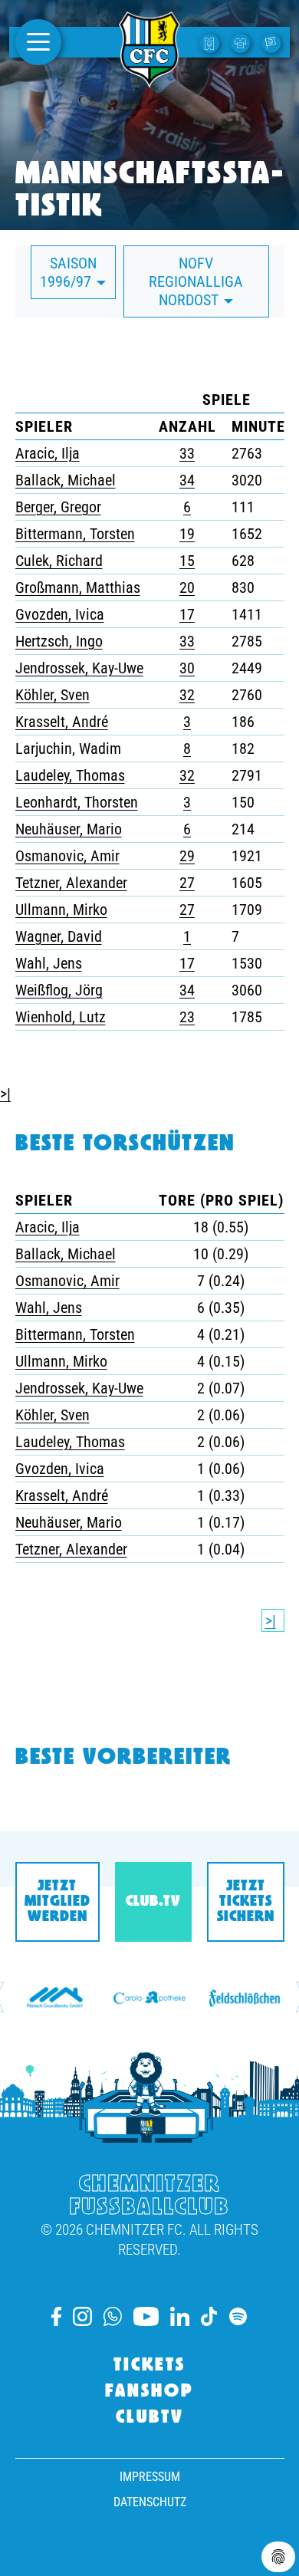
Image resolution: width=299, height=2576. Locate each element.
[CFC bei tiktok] (209, 2316)
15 (187, 561)
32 (187, 695)
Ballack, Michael (66, 480)
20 (187, 587)
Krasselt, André (62, 722)
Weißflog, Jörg (59, 990)
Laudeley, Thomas (70, 775)
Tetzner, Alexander (71, 883)
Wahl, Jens (49, 963)
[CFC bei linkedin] (180, 2316)
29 (187, 856)
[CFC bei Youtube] (146, 2316)
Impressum (150, 2477)
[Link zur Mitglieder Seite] (273, 42)
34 (187, 480)
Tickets (149, 2366)
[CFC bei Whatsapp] (113, 2316)
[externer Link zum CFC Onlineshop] (242, 42)
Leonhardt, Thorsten (77, 802)
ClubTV (150, 2418)
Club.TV (153, 1902)
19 (187, 534)
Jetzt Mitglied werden (58, 1902)
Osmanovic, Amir (67, 856)
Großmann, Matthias (78, 587)
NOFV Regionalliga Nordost (196, 281)
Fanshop (149, 2392)
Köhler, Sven (53, 695)
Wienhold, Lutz (61, 1017)
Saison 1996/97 (68, 272)
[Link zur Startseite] (149, 79)
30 (187, 668)
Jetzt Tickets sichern (246, 1902)
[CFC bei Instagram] (82, 2316)
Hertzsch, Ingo (59, 641)
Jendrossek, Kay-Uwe (79, 668)
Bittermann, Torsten (75, 534)
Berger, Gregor (58, 507)
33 (187, 453)
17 (187, 614)
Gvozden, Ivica (60, 614)
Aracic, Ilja (48, 453)
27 (187, 883)
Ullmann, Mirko (61, 910)
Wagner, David (59, 936)
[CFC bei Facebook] (56, 2316)
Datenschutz (150, 2502)
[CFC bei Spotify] (238, 2316)
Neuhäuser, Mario (69, 829)
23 (187, 1017)
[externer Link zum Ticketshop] (212, 42)
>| (5, 1094)
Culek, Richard (59, 561)
